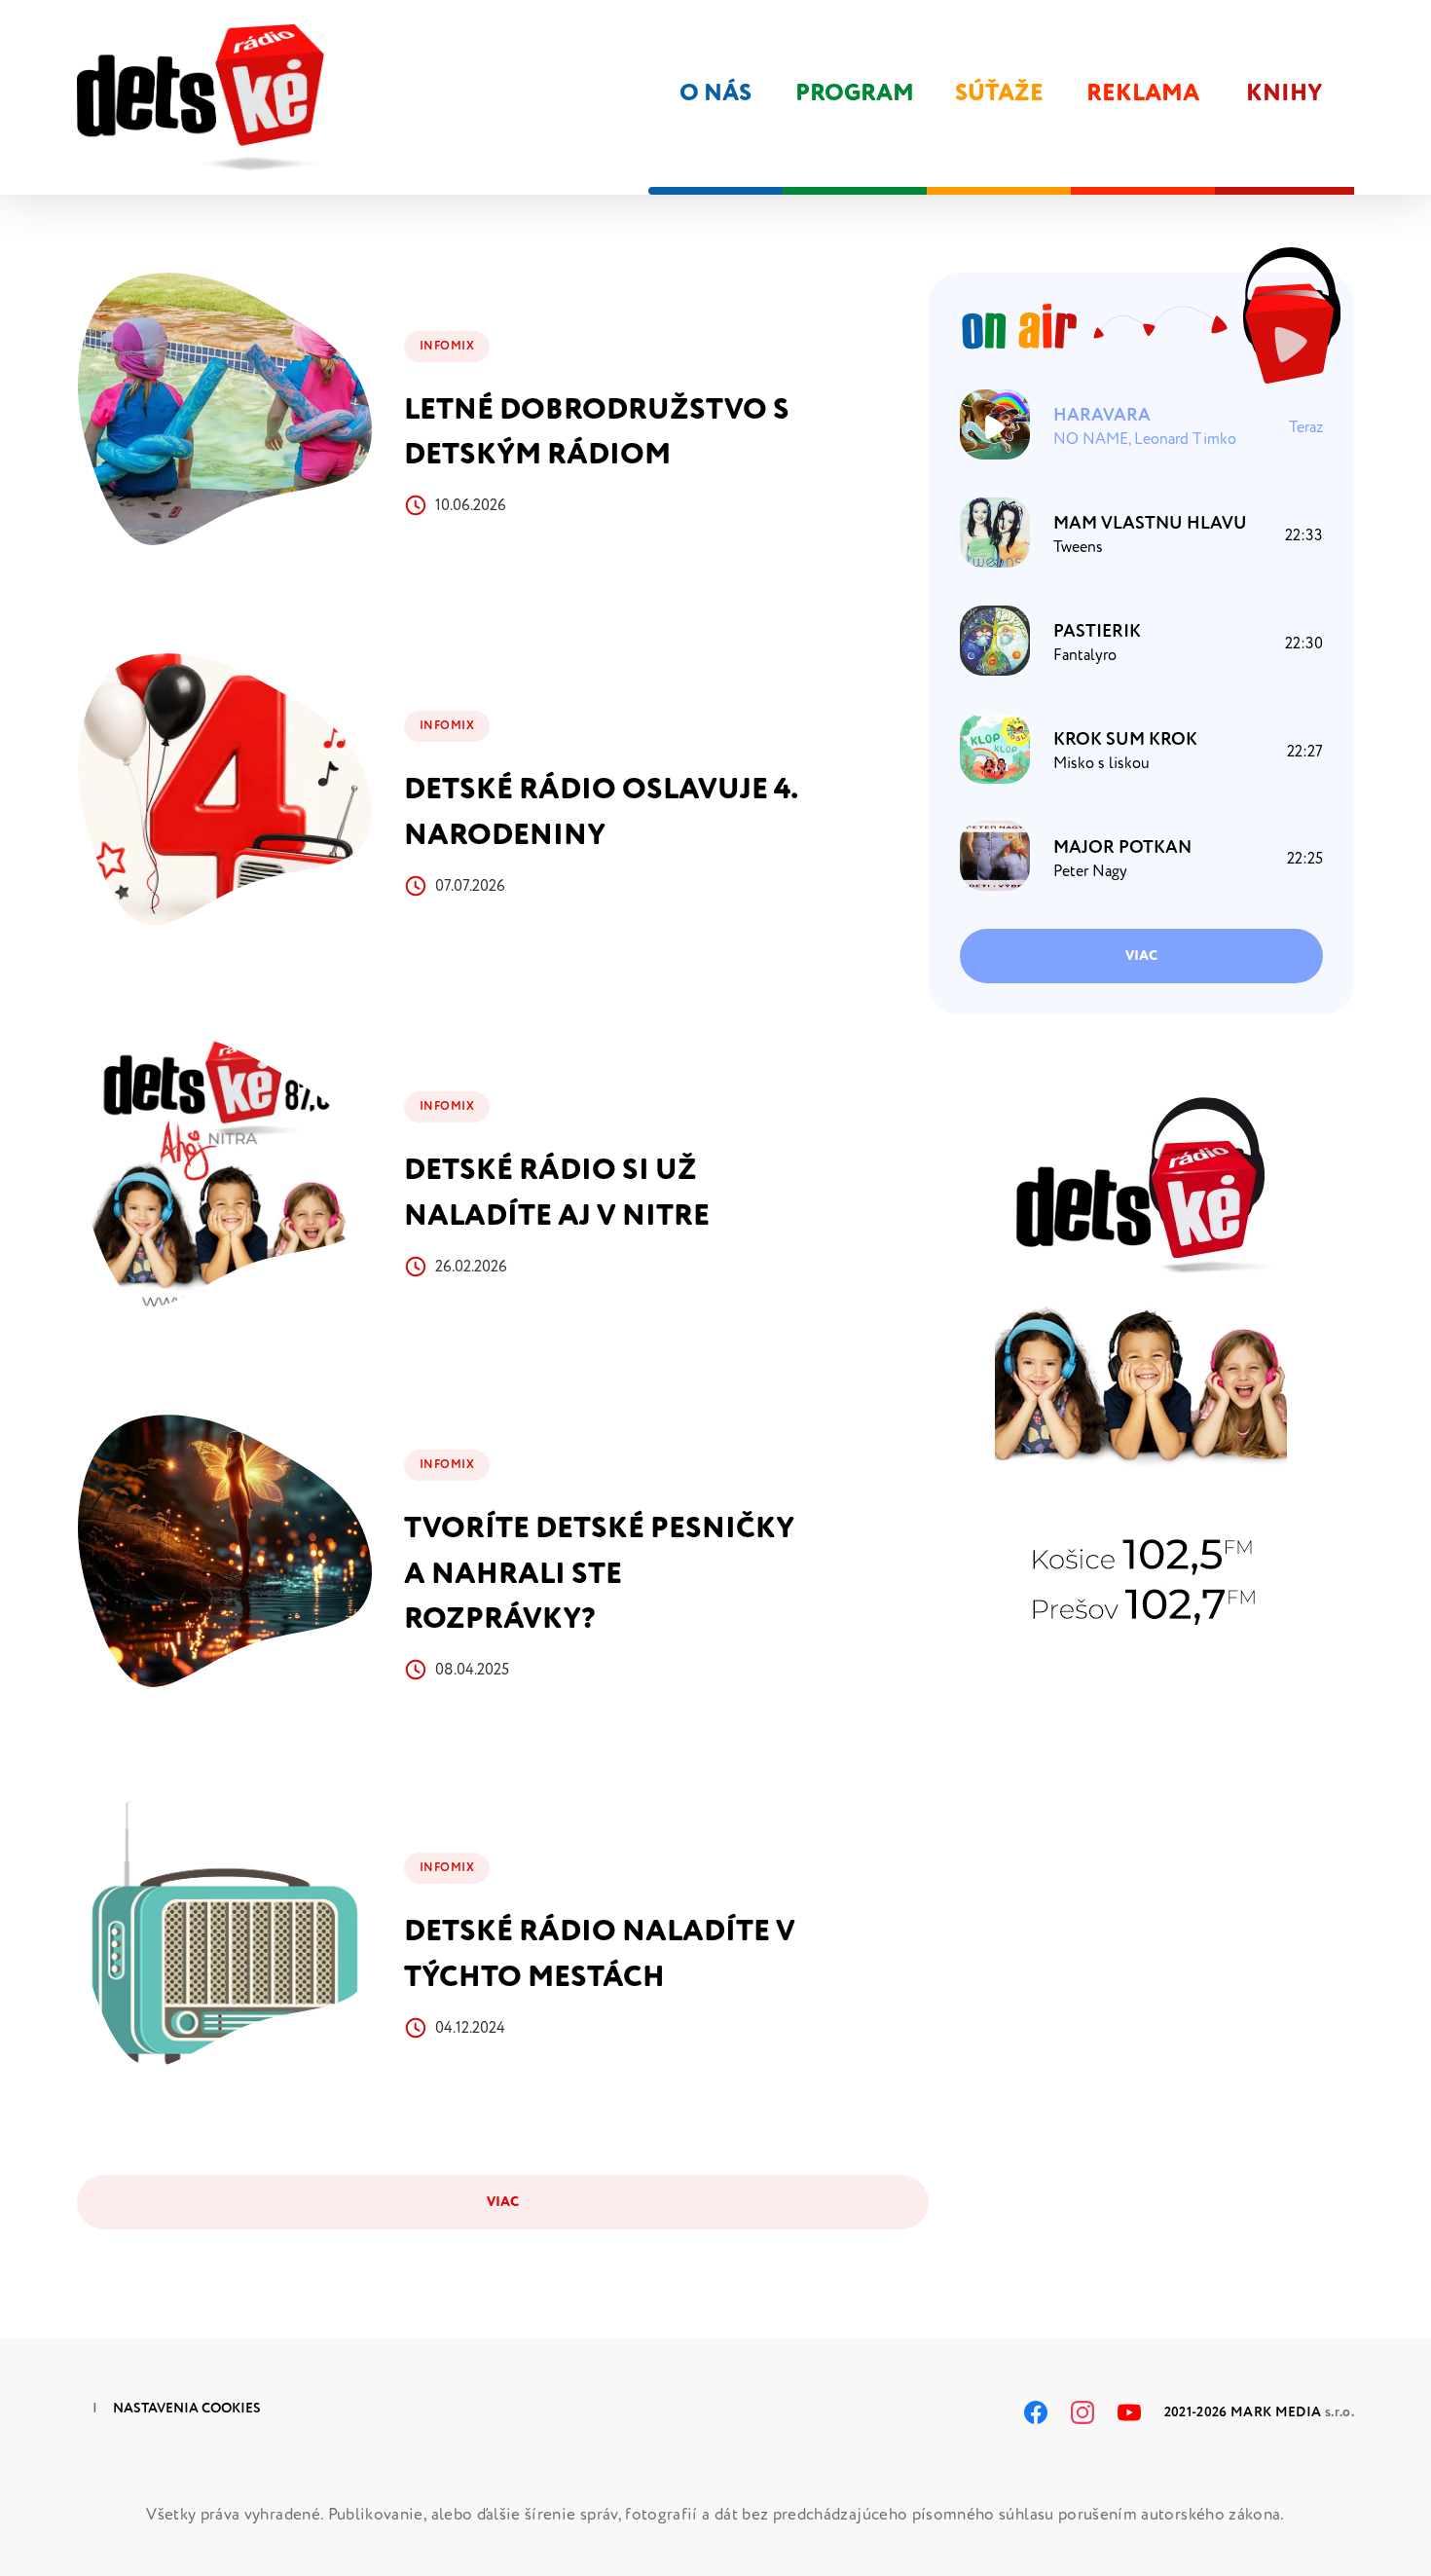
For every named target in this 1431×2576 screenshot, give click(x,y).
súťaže (999, 93)
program (855, 93)
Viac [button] (1141, 956)
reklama (1143, 93)
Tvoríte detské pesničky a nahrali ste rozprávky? (599, 1574)
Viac (503, 2202)
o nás (715, 93)
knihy (1284, 93)
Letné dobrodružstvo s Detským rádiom (597, 432)
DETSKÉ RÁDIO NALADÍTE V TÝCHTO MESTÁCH (600, 1954)
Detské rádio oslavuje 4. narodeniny (601, 812)
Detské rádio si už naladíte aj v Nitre (557, 1193)
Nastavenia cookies (187, 2408)
